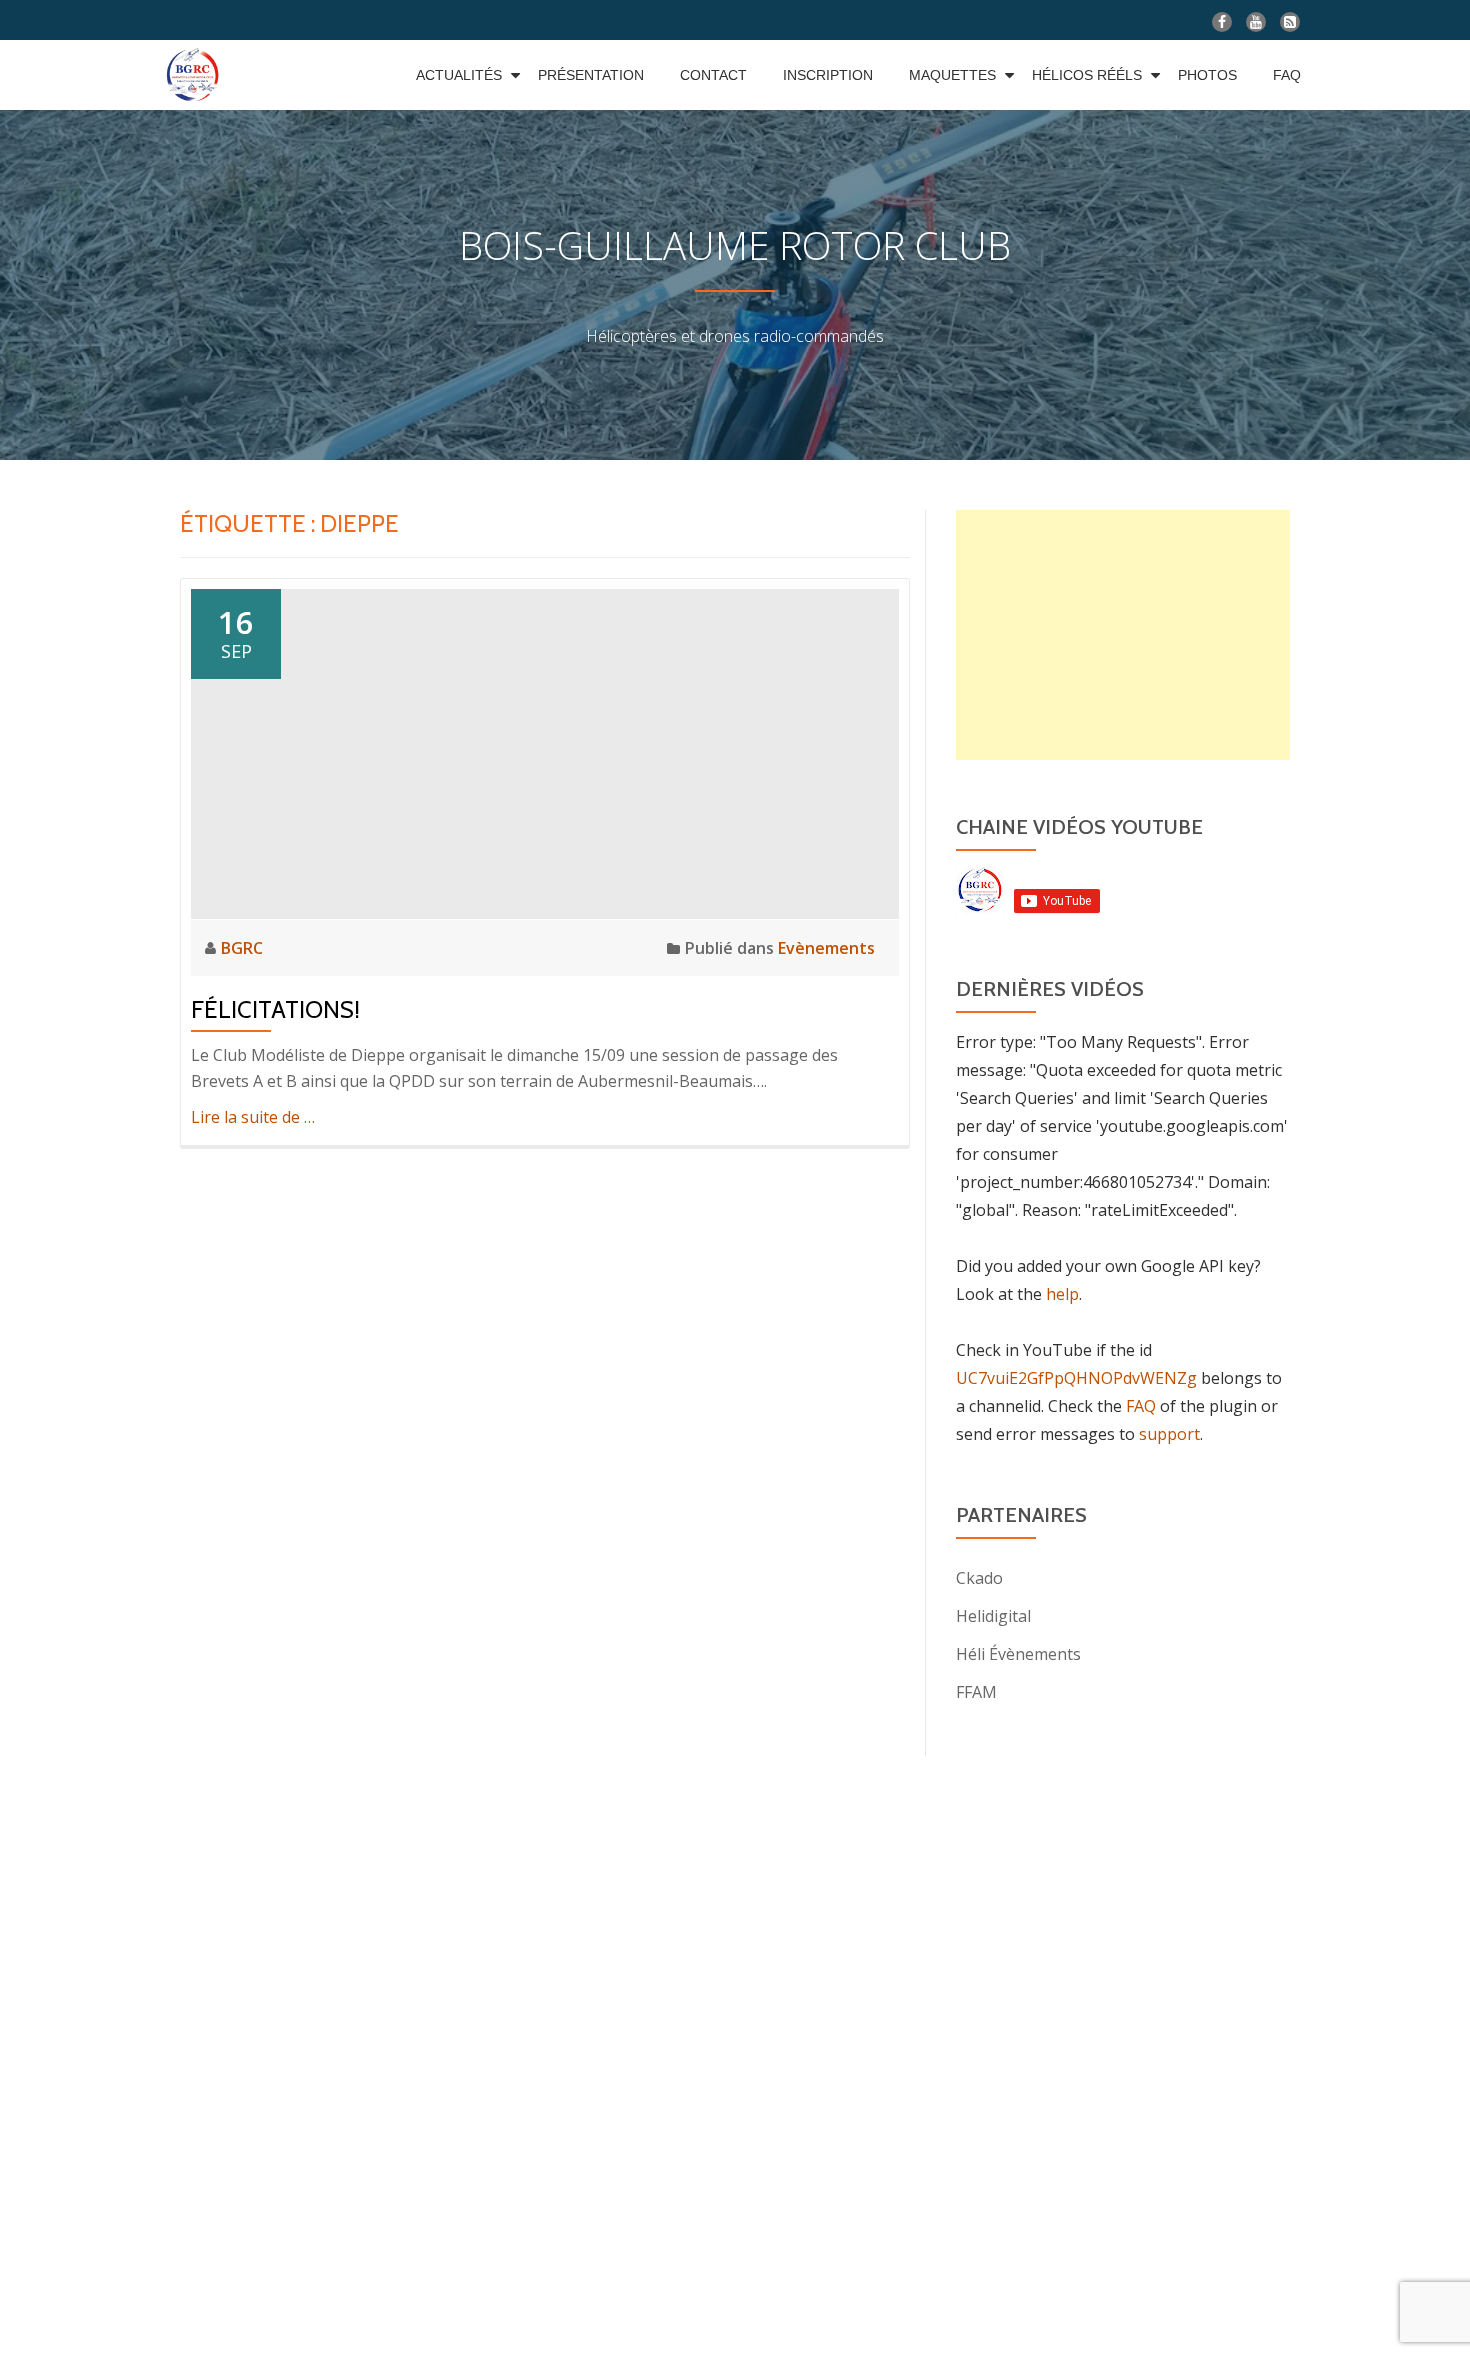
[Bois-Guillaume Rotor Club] (196, 75)
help (1062, 1294)
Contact (713, 75)
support (1169, 1434)
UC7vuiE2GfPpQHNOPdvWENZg (1076, 1378)
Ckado (979, 1578)
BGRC (242, 948)
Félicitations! (275, 1009)
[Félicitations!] (545, 752)
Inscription (828, 75)
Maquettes (952, 75)
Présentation (591, 75)
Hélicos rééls (1087, 75)
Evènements (826, 948)
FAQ (1287, 75)
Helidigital (993, 1616)
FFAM (976, 1692)
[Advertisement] (1123, 635)
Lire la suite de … (253, 1117)
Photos (1207, 75)
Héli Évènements (1018, 1654)
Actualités (459, 75)
